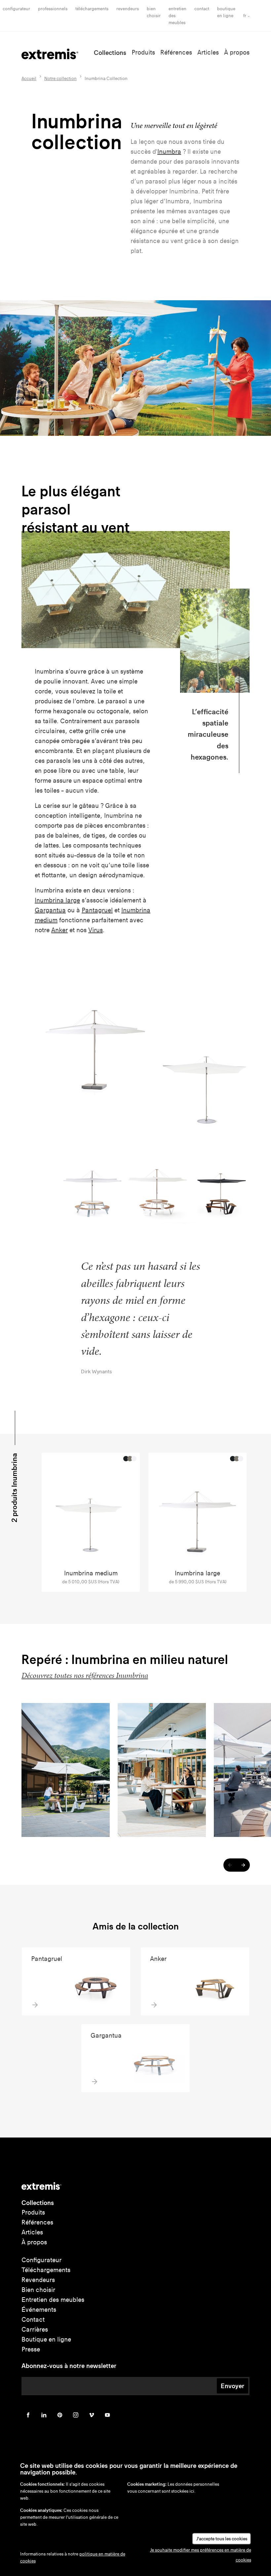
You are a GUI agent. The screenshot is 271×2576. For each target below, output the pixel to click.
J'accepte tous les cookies (222, 2539)
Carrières (35, 2329)
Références (176, 52)
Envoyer (232, 2386)
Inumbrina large (57, 900)
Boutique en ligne (46, 2339)
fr (245, 16)
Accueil (29, 79)
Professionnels (53, 9)
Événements (39, 2310)
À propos (237, 52)
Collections (110, 53)
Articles (208, 52)
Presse (31, 2349)
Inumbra (169, 152)
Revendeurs (128, 9)
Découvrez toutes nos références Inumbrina (85, 1675)
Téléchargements (92, 9)
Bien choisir (38, 2290)
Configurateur (16, 9)
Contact (202, 9)
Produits (143, 52)
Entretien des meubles (53, 2300)
